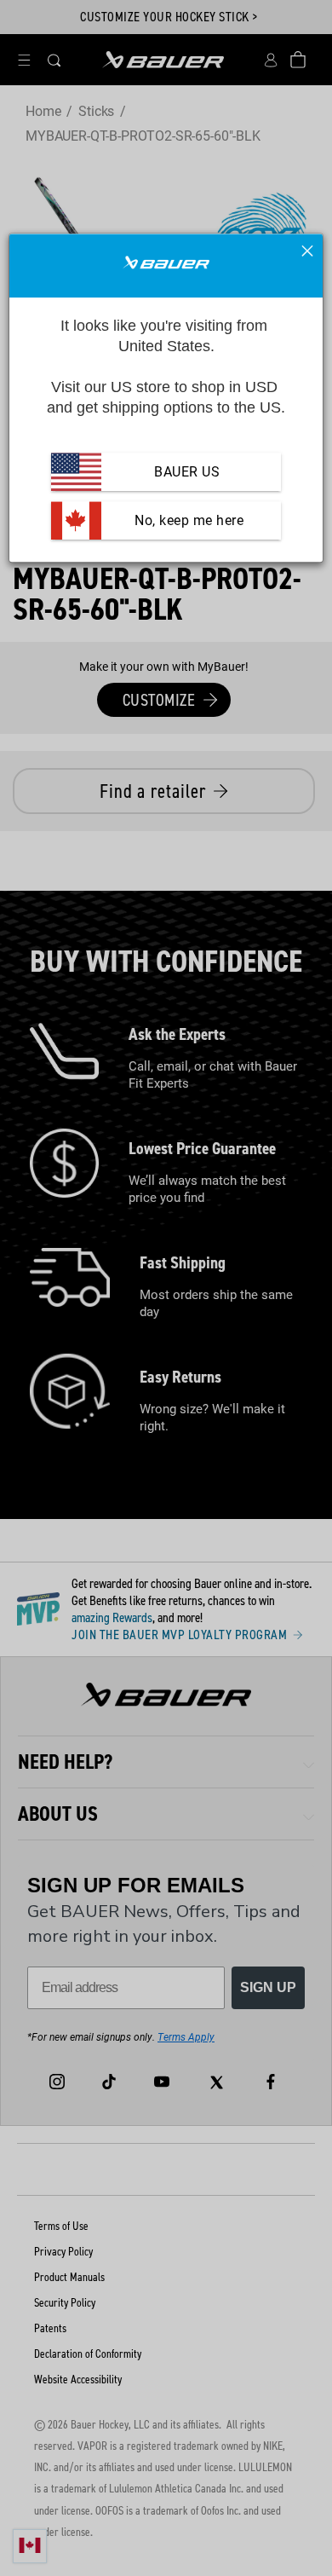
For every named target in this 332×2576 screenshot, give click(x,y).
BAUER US (187, 472)
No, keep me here (188, 520)
